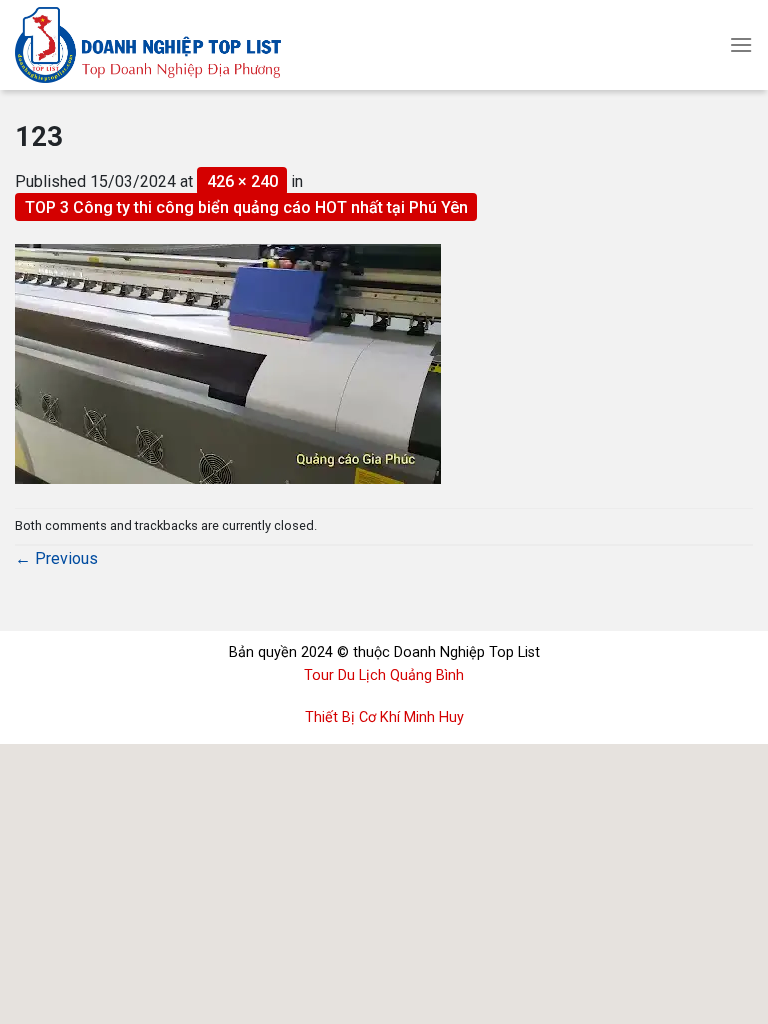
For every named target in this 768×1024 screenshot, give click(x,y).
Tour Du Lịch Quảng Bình (384, 675)
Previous (56, 558)
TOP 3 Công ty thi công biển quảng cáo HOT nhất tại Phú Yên (246, 207)
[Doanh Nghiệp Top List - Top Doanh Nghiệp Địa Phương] (177, 45)
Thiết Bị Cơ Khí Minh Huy (384, 717)
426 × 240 (242, 181)
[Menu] (741, 44)
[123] (228, 362)
